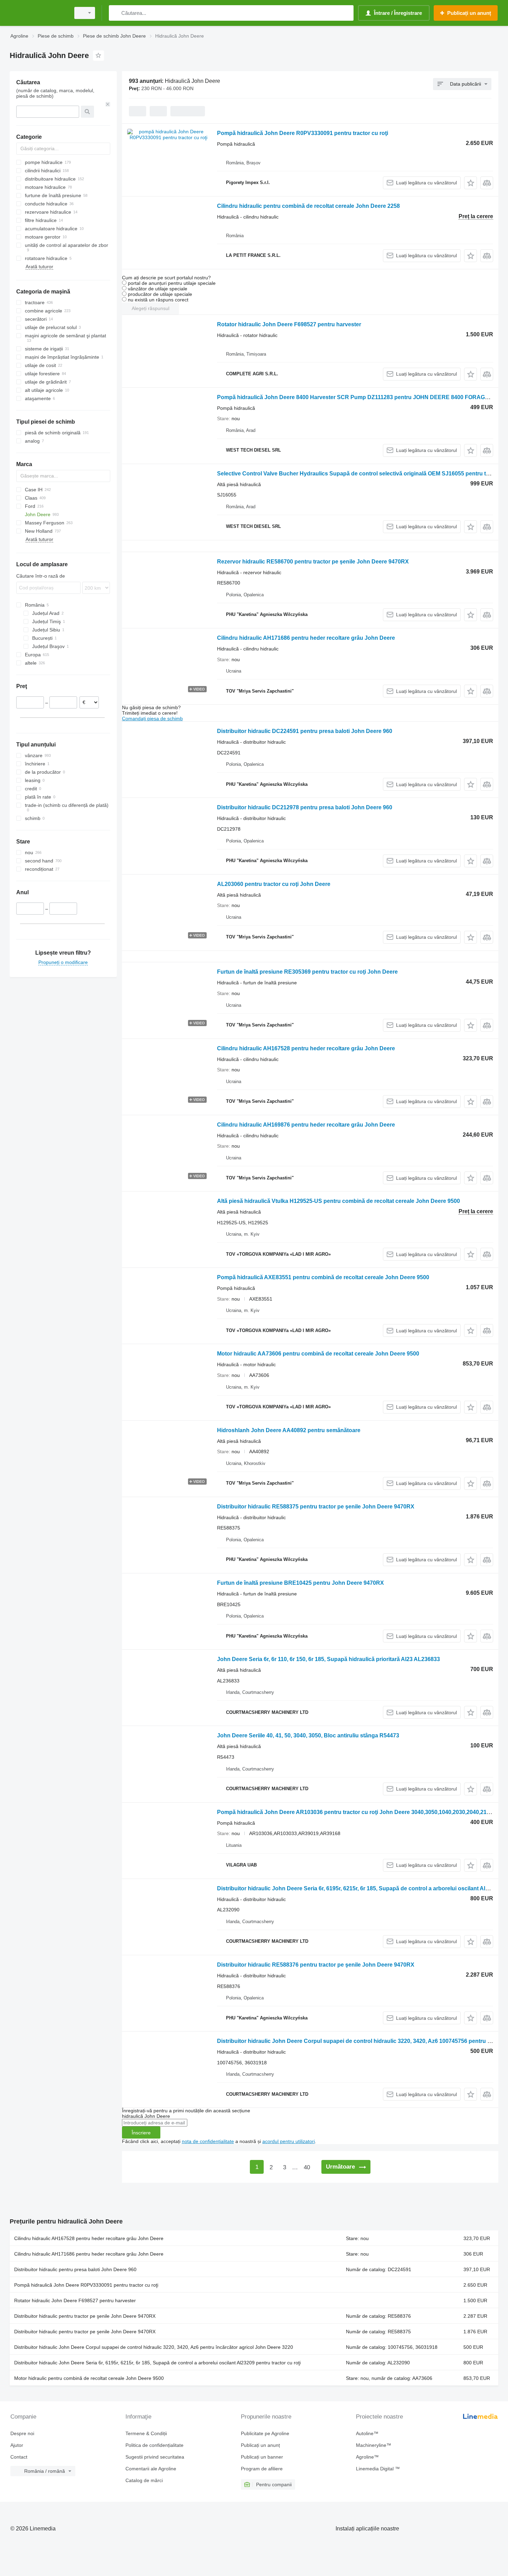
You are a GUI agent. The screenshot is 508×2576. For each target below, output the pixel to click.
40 (307, 2167)
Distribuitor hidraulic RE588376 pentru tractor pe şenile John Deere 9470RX (316, 1965)
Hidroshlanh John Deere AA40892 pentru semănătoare (289, 1430)
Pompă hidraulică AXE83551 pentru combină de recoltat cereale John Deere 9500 (323, 1277)
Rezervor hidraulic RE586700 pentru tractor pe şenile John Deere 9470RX (313, 562)
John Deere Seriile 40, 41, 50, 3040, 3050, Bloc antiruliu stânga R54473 (308, 1735)
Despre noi (22, 2433)
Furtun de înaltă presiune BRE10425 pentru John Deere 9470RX (300, 1583)
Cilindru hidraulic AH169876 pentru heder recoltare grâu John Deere (306, 1125)
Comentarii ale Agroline (151, 2469)
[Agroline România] (38, 13)
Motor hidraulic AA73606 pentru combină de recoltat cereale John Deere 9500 (318, 1354)
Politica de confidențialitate (154, 2445)
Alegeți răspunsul (150, 308)
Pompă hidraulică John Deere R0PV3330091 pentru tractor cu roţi (303, 133)
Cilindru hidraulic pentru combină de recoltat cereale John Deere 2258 (308, 206)
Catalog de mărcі (144, 2480)
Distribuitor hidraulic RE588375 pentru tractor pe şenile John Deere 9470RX (316, 1507)
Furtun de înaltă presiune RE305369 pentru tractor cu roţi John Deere (307, 972)
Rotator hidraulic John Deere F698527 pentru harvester (289, 324)
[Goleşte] (108, 104)
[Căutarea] (116, 13)
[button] (471, 183)
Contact (19, 2457)
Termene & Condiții (146, 2433)
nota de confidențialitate (208, 2141)
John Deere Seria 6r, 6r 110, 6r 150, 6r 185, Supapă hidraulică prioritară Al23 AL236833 (328, 1659)
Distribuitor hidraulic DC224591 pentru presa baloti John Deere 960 (305, 731)
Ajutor (17, 2445)
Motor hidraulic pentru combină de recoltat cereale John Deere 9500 (89, 2378)
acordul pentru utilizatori (289, 2141)
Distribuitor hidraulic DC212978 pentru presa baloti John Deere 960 (305, 807)
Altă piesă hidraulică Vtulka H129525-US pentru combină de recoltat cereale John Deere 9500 (338, 1201)
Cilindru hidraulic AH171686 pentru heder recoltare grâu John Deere (306, 638)
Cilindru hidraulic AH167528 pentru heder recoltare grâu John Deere (306, 1048)
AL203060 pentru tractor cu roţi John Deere (274, 884)
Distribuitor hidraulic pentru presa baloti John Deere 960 (75, 2269)
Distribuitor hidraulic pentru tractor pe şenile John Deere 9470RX (85, 2316)
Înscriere (141, 2133)
